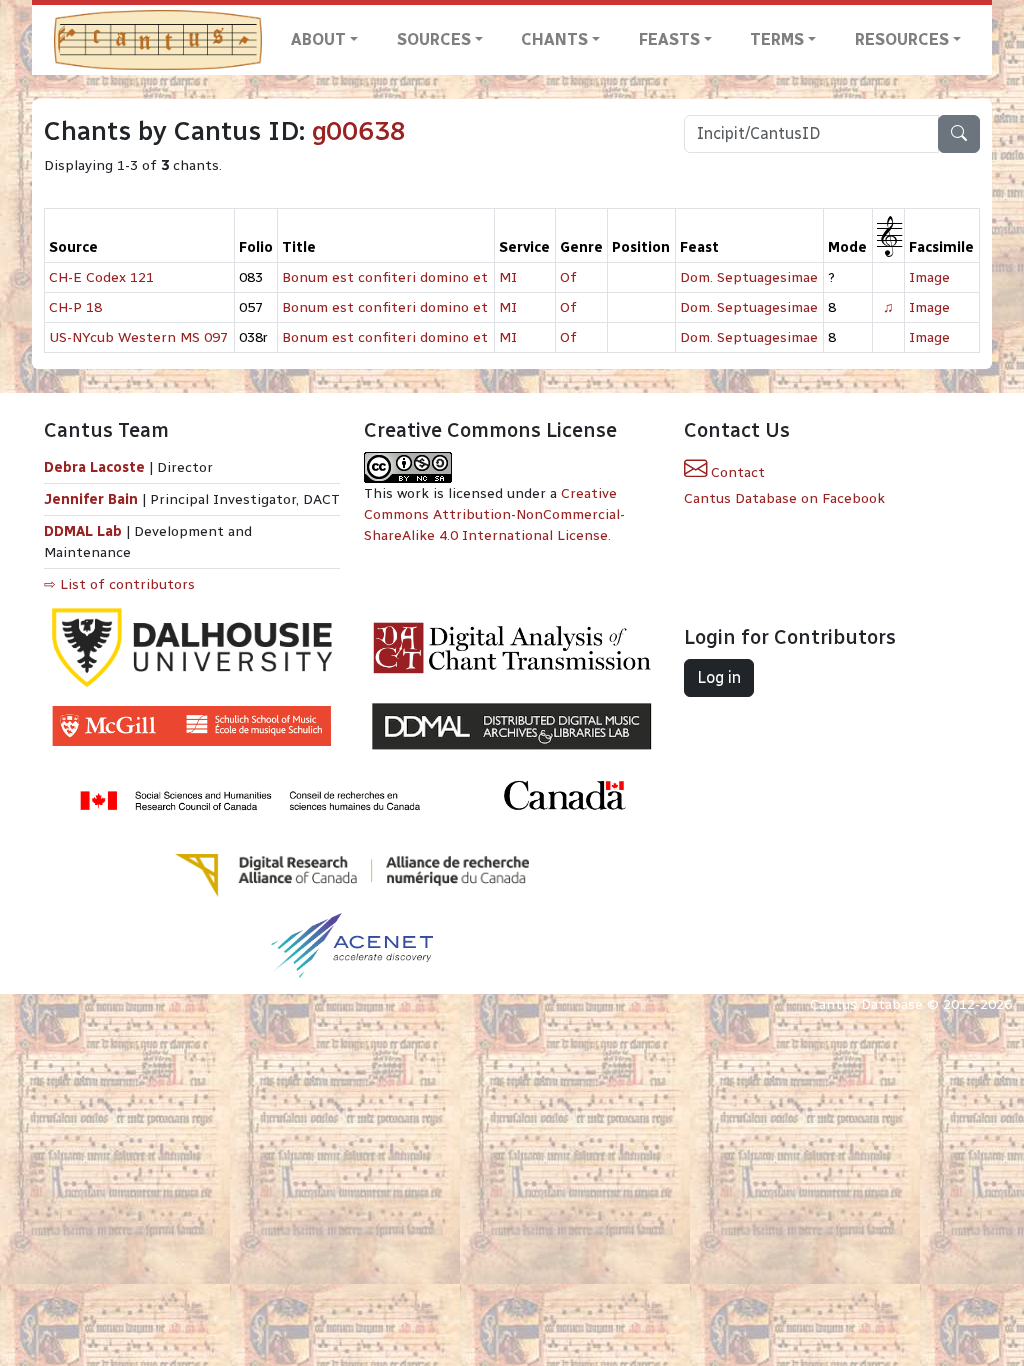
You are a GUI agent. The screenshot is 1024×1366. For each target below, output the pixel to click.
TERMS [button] (777, 39)
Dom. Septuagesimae (749, 277)
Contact (736, 472)
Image (929, 277)
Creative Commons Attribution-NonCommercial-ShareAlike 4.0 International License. (494, 514)
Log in (719, 677)
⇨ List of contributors (119, 584)
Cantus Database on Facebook (784, 498)
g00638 (359, 131)
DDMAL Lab (83, 531)
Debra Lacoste (94, 467)
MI (508, 277)
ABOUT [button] (318, 39)
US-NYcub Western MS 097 (138, 337)
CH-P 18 (75, 307)
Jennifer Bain (93, 499)
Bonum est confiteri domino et (385, 277)
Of (568, 277)
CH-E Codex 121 (101, 277)
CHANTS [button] (554, 39)
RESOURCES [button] (902, 39)
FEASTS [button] (669, 39)
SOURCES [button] (434, 39)
